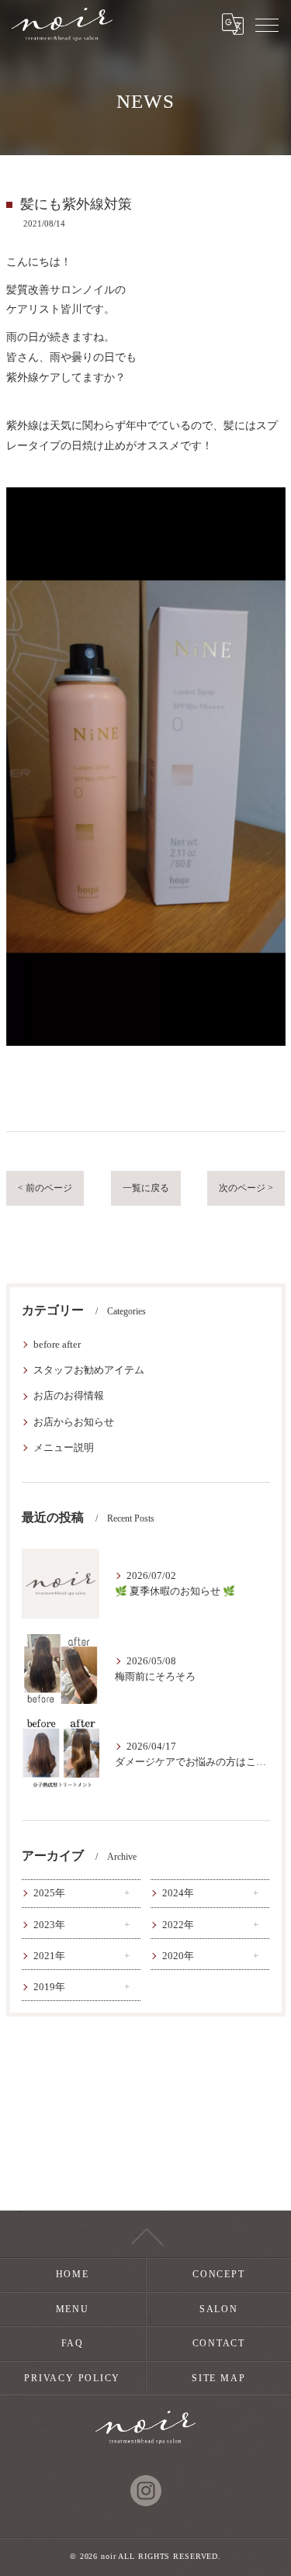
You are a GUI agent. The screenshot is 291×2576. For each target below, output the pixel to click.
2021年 (49, 1956)
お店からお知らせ (74, 1422)
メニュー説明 (64, 1448)
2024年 (178, 1893)
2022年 (178, 1925)
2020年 (178, 1956)
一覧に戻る (146, 1188)
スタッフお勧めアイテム (89, 1370)
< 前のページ (45, 1188)
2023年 (49, 1925)
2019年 (49, 1987)
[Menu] (267, 24)
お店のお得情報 (69, 1396)
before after (57, 1345)
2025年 (49, 1893)
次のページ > (246, 1188)
